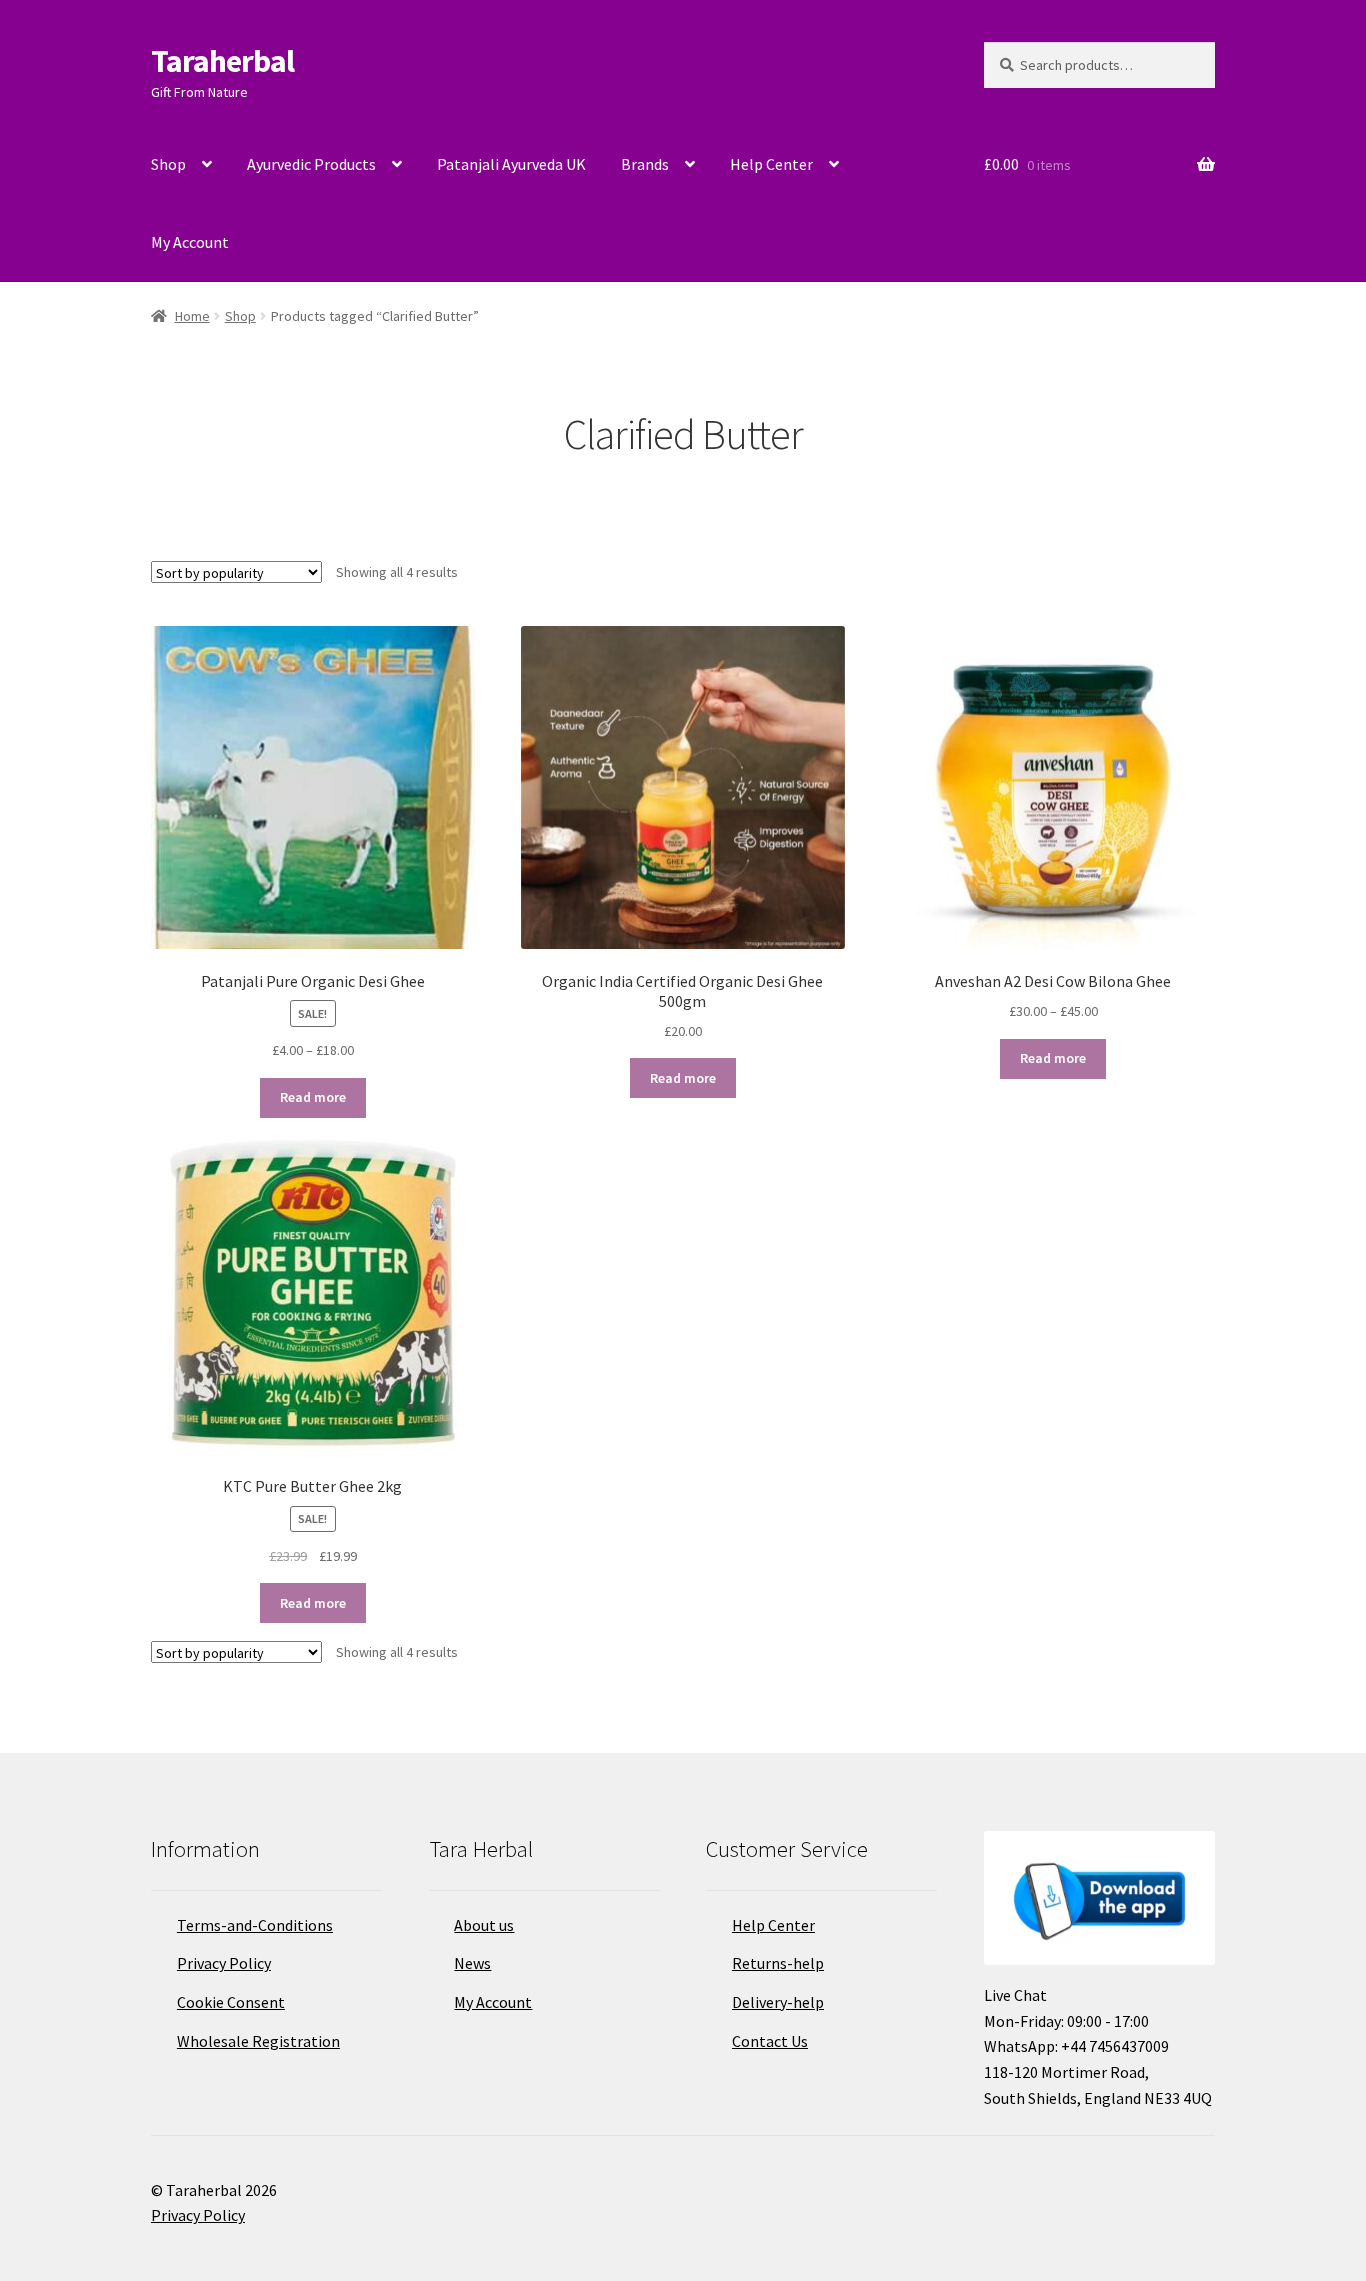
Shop (168, 164)
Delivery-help (778, 2002)
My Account (190, 242)
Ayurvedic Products (311, 164)
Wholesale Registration (258, 2041)
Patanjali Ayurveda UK (511, 164)
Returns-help (778, 1963)
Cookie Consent (231, 2002)
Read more (313, 1097)
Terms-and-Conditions (255, 1925)
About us (484, 1925)
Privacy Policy (224, 1963)
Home (192, 316)
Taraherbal (222, 61)
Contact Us (770, 2041)
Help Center (771, 164)
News (472, 1963)
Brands (645, 164)
